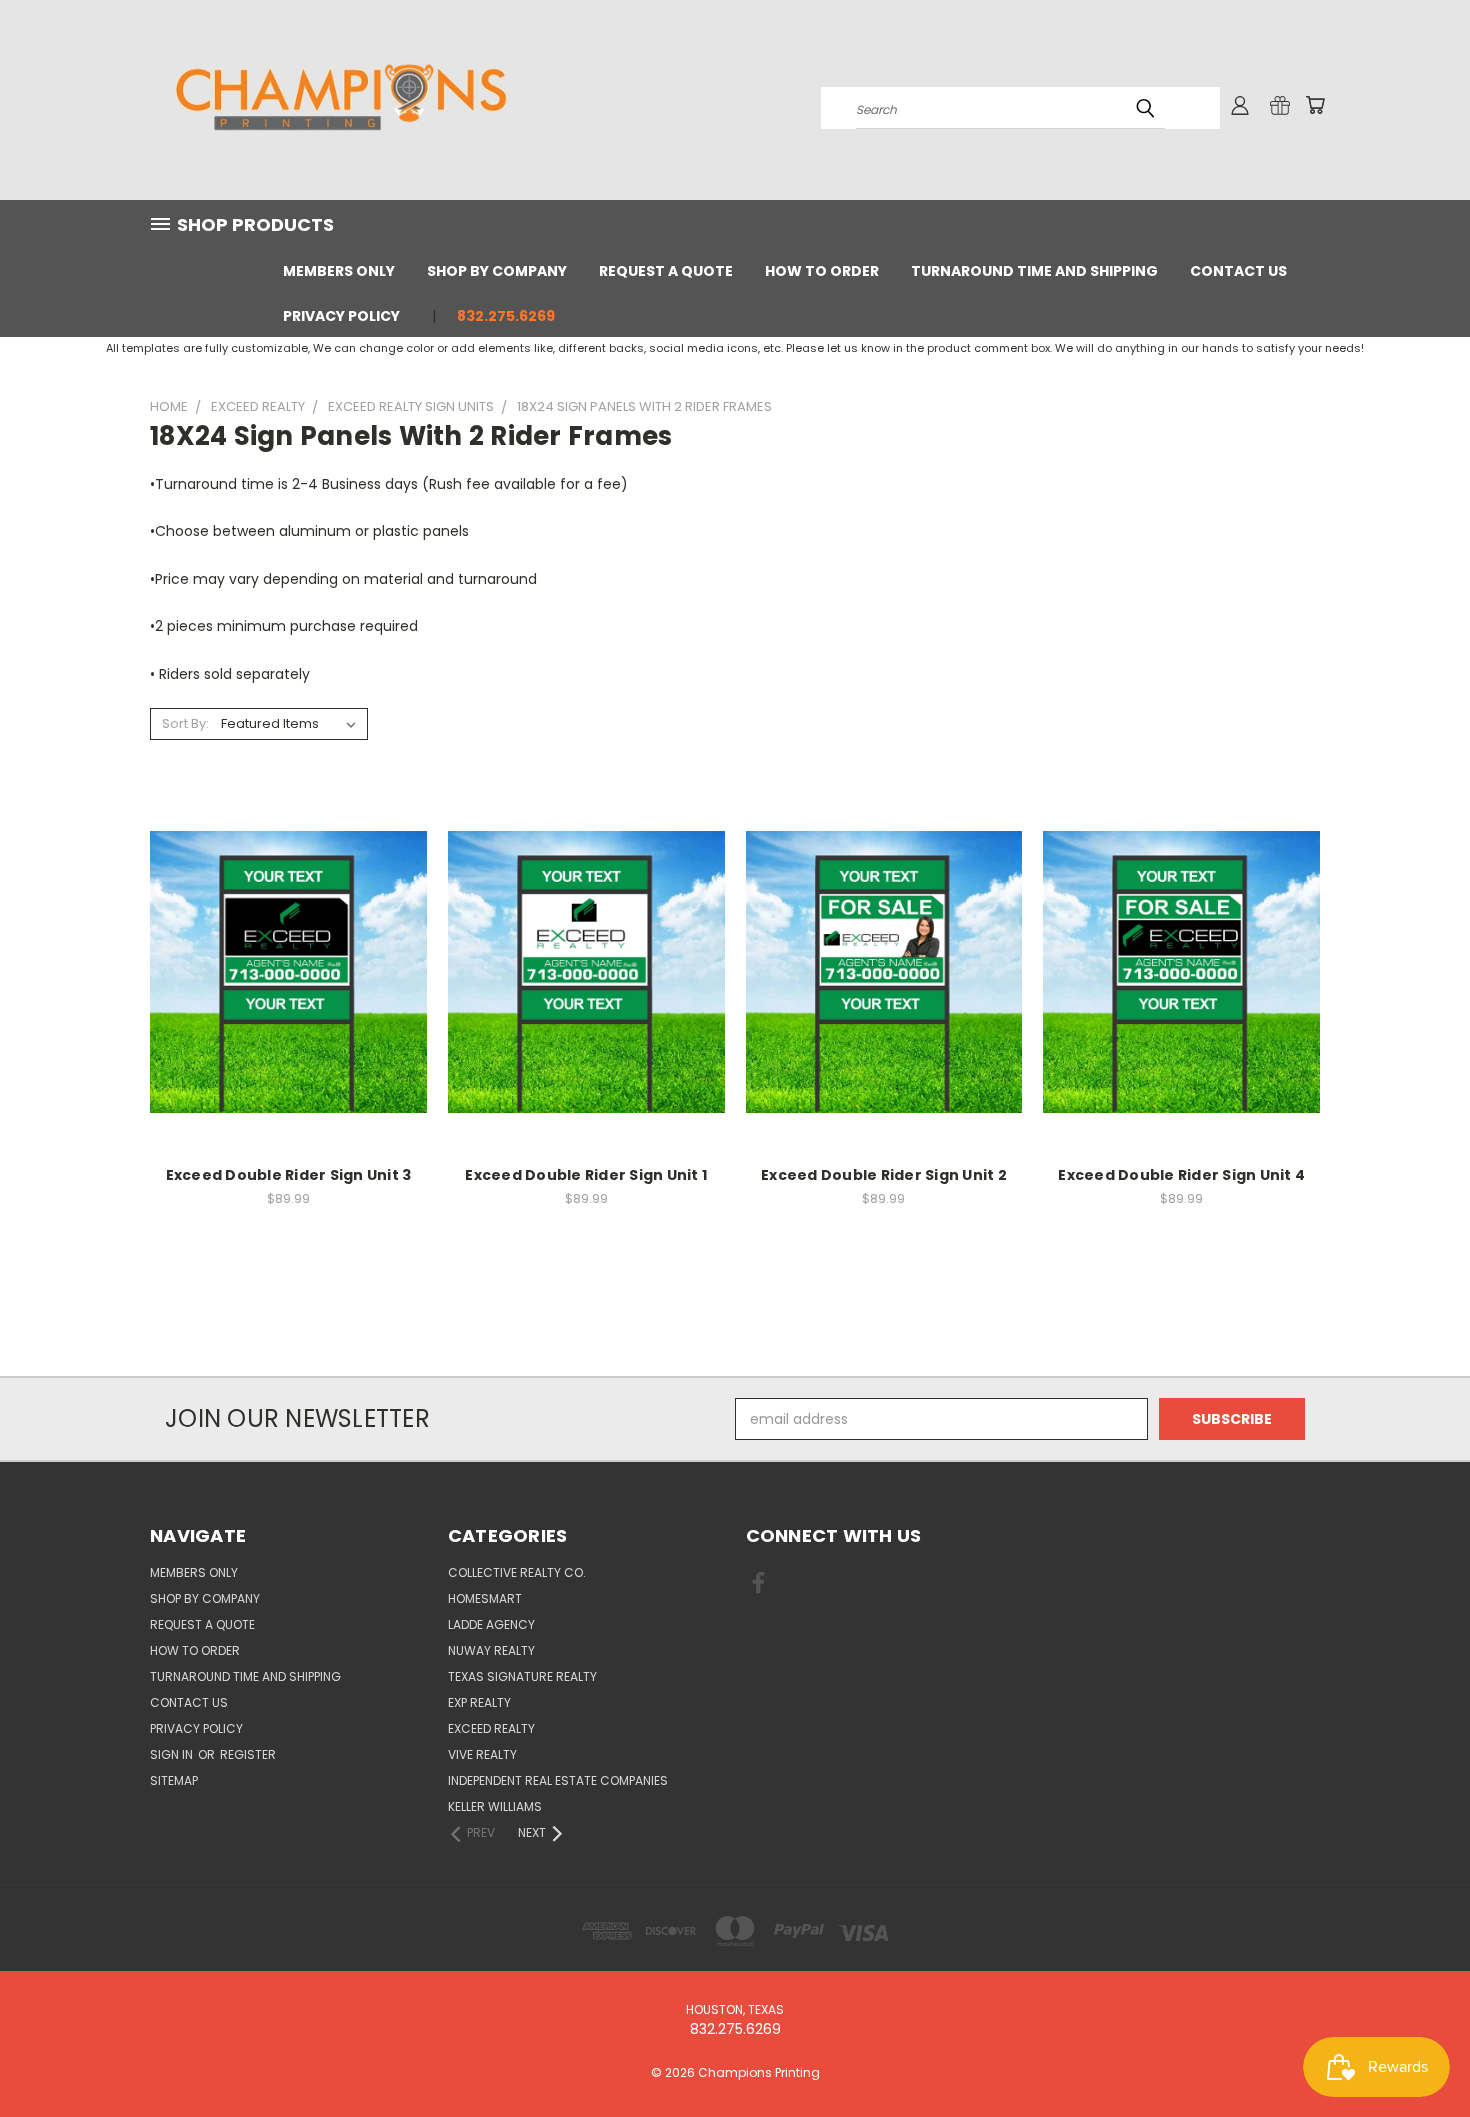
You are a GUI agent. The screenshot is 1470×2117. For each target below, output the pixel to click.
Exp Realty (479, 1702)
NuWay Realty (491, 1650)
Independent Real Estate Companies (558, 1780)
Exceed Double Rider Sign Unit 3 (289, 1175)
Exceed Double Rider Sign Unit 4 (1181, 1175)
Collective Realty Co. (517, 1572)
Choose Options (288, 987)
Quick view (288, 950)
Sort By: (185, 723)
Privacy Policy (341, 316)
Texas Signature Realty (522, 1676)
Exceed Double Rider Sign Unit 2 (884, 1175)
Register (248, 1754)
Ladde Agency (491, 1624)
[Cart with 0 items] (1315, 105)
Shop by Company (497, 271)
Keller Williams (495, 1806)
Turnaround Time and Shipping (1034, 271)
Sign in (173, 1754)
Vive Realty (482, 1754)
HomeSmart (485, 1598)
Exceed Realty (491, 1728)
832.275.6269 (506, 316)
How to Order (822, 271)
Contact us (1238, 271)
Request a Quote (666, 271)
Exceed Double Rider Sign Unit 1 (586, 1175)
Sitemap (174, 1780)
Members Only (339, 271)
